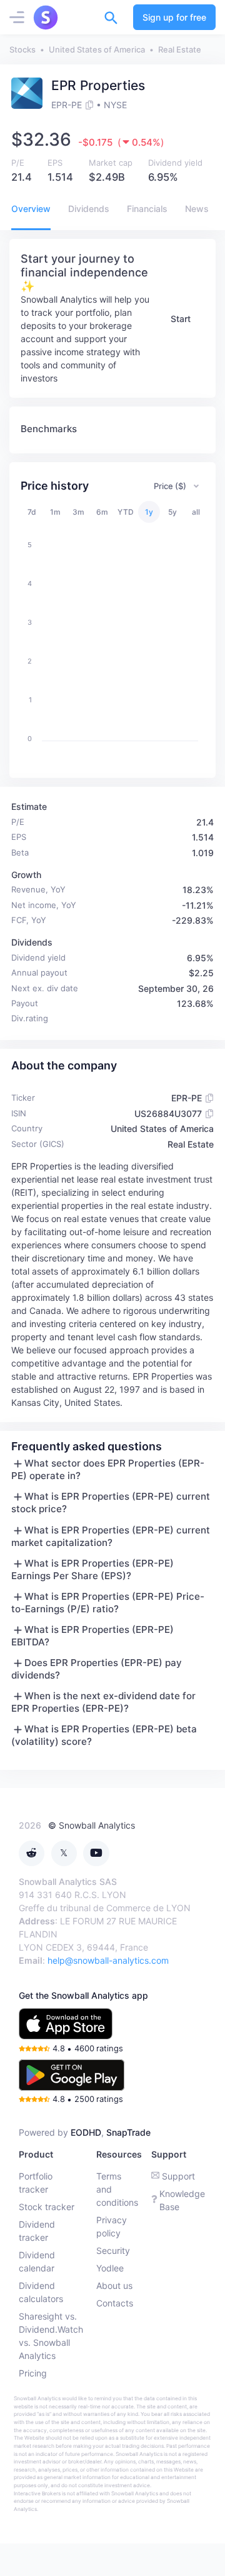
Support (178, 2176)
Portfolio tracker (36, 2183)
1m (55, 512)
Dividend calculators (41, 2292)
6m (102, 512)
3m (78, 512)
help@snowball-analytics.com (108, 1960)
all (196, 512)
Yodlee (110, 2268)
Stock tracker (47, 2207)
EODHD (86, 2132)
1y (149, 512)
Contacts (115, 2303)
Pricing (33, 2373)
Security (113, 2250)
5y (172, 512)
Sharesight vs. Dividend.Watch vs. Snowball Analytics (51, 2336)
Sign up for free (174, 17)
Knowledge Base (182, 2200)
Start (181, 319)
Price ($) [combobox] (170, 486)
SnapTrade (128, 2132)
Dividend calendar (37, 2261)
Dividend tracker (37, 2231)
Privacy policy (112, 2226)
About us (114, 2286)
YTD (126, 512)
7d (32, 512)
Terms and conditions (117, 2189)
